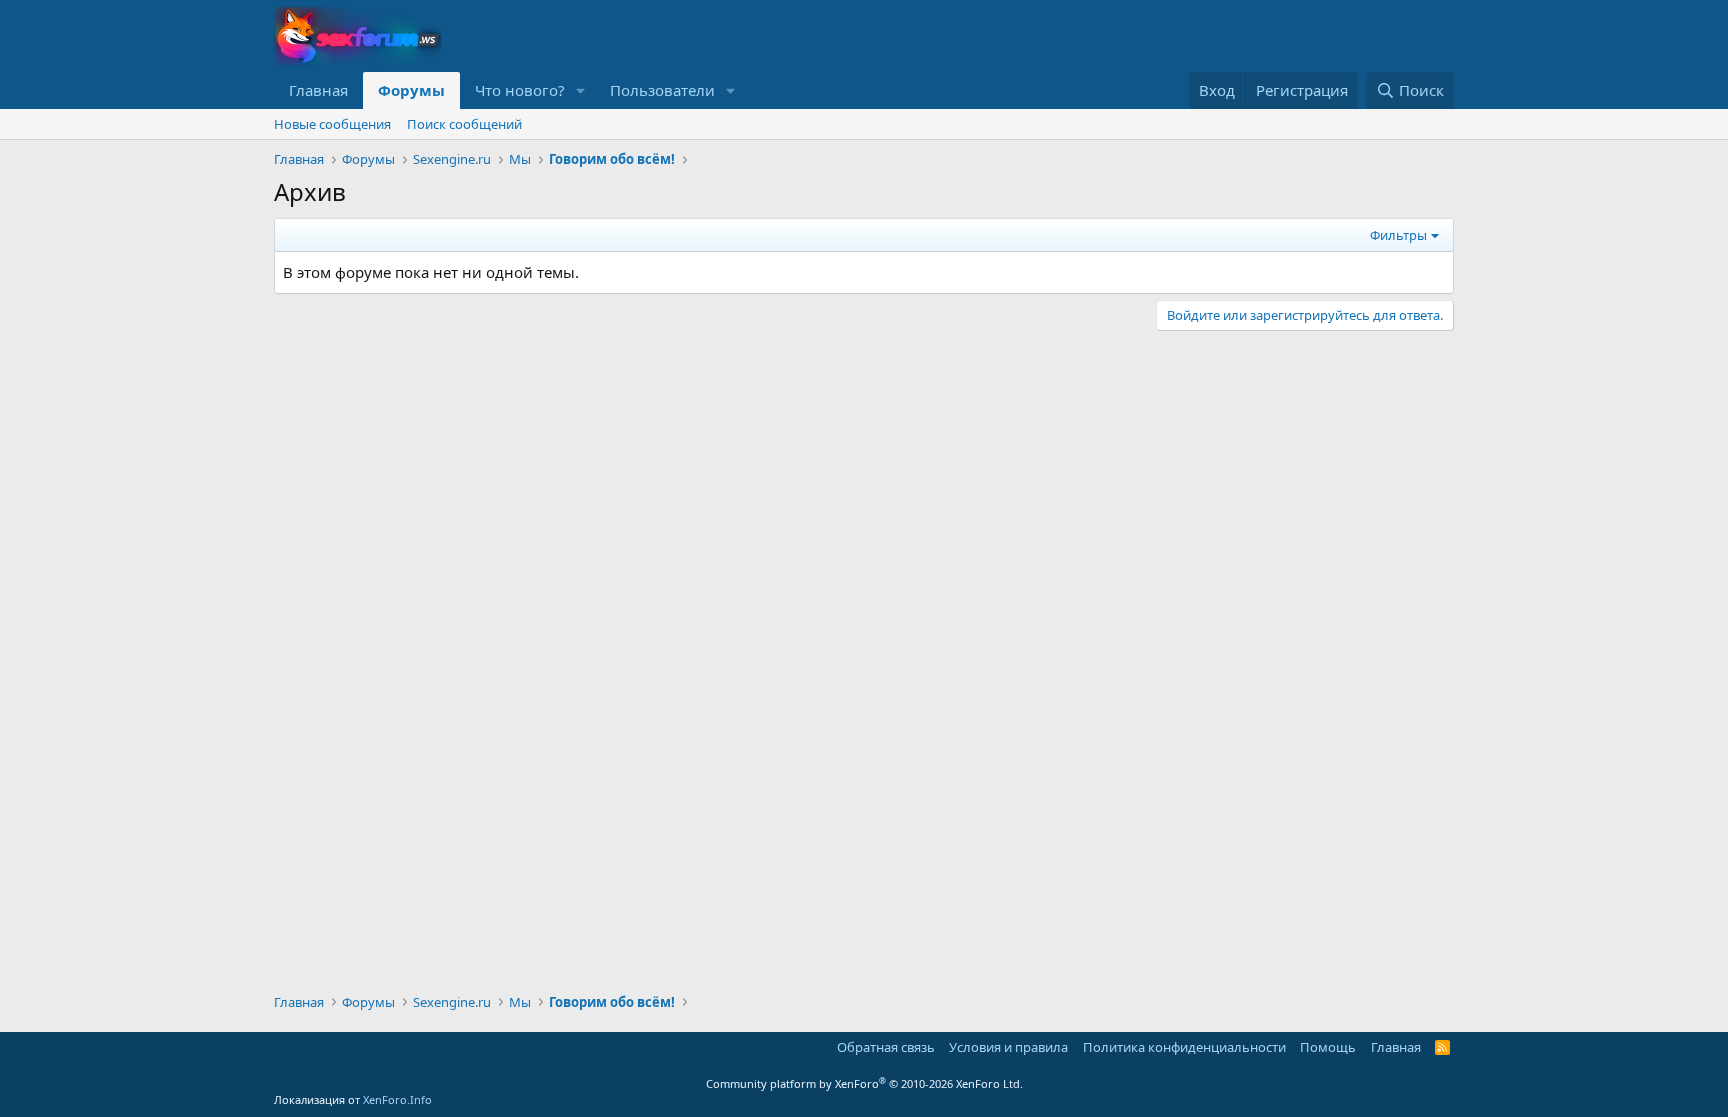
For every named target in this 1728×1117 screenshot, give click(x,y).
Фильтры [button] (1398, 235)
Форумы (411, 90)
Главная (318, 90)
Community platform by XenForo (864, 1083)
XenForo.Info (397, 1099)
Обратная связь (886, 1047)
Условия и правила (1008, 1047)
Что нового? (520, 90)
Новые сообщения (332, 124)
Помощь (1328, 1047)
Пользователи (662, 90)
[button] (581, 90)
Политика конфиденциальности (1184, 1047)
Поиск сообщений (464, 124)
